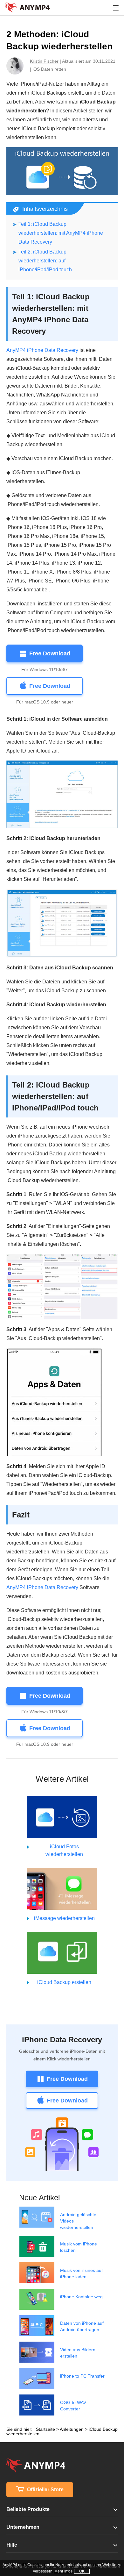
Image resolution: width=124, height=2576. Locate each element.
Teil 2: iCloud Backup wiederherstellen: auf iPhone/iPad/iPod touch (45, 261)
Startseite (45, 2429)
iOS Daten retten (49, 69)
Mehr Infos (63, 2571)
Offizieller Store (45, 2490)
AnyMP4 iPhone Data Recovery (42, 350)
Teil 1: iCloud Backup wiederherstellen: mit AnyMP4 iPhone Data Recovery (61, 233)
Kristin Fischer (44, 61)
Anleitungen (72, 2429)
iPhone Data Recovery (62, 2040)
